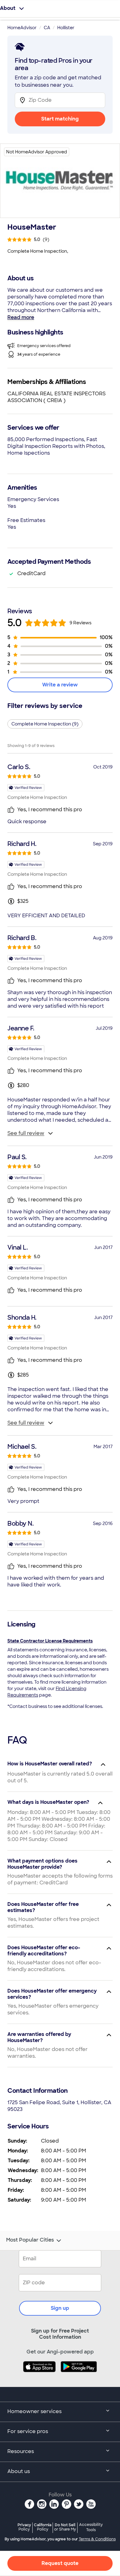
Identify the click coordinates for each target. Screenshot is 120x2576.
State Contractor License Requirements (50, 1641)
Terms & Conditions (97, 2539)
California (43, 2527)
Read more (21, 317)
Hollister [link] (66, 28)
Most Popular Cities (30, 2240)
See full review (26, 1133)
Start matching (60, 119)
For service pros (28, 2431)
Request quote (60, 2563)
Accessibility (91, 2527)
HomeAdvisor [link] (22, 28)
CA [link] (47, 28)
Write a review (60, 685)
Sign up (60, 2308)
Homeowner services (34, 2411)
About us (19, 2471)
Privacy (24, 2527)
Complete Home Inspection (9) (45, 724)
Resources (21, 2451)
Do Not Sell (65, 2527)
